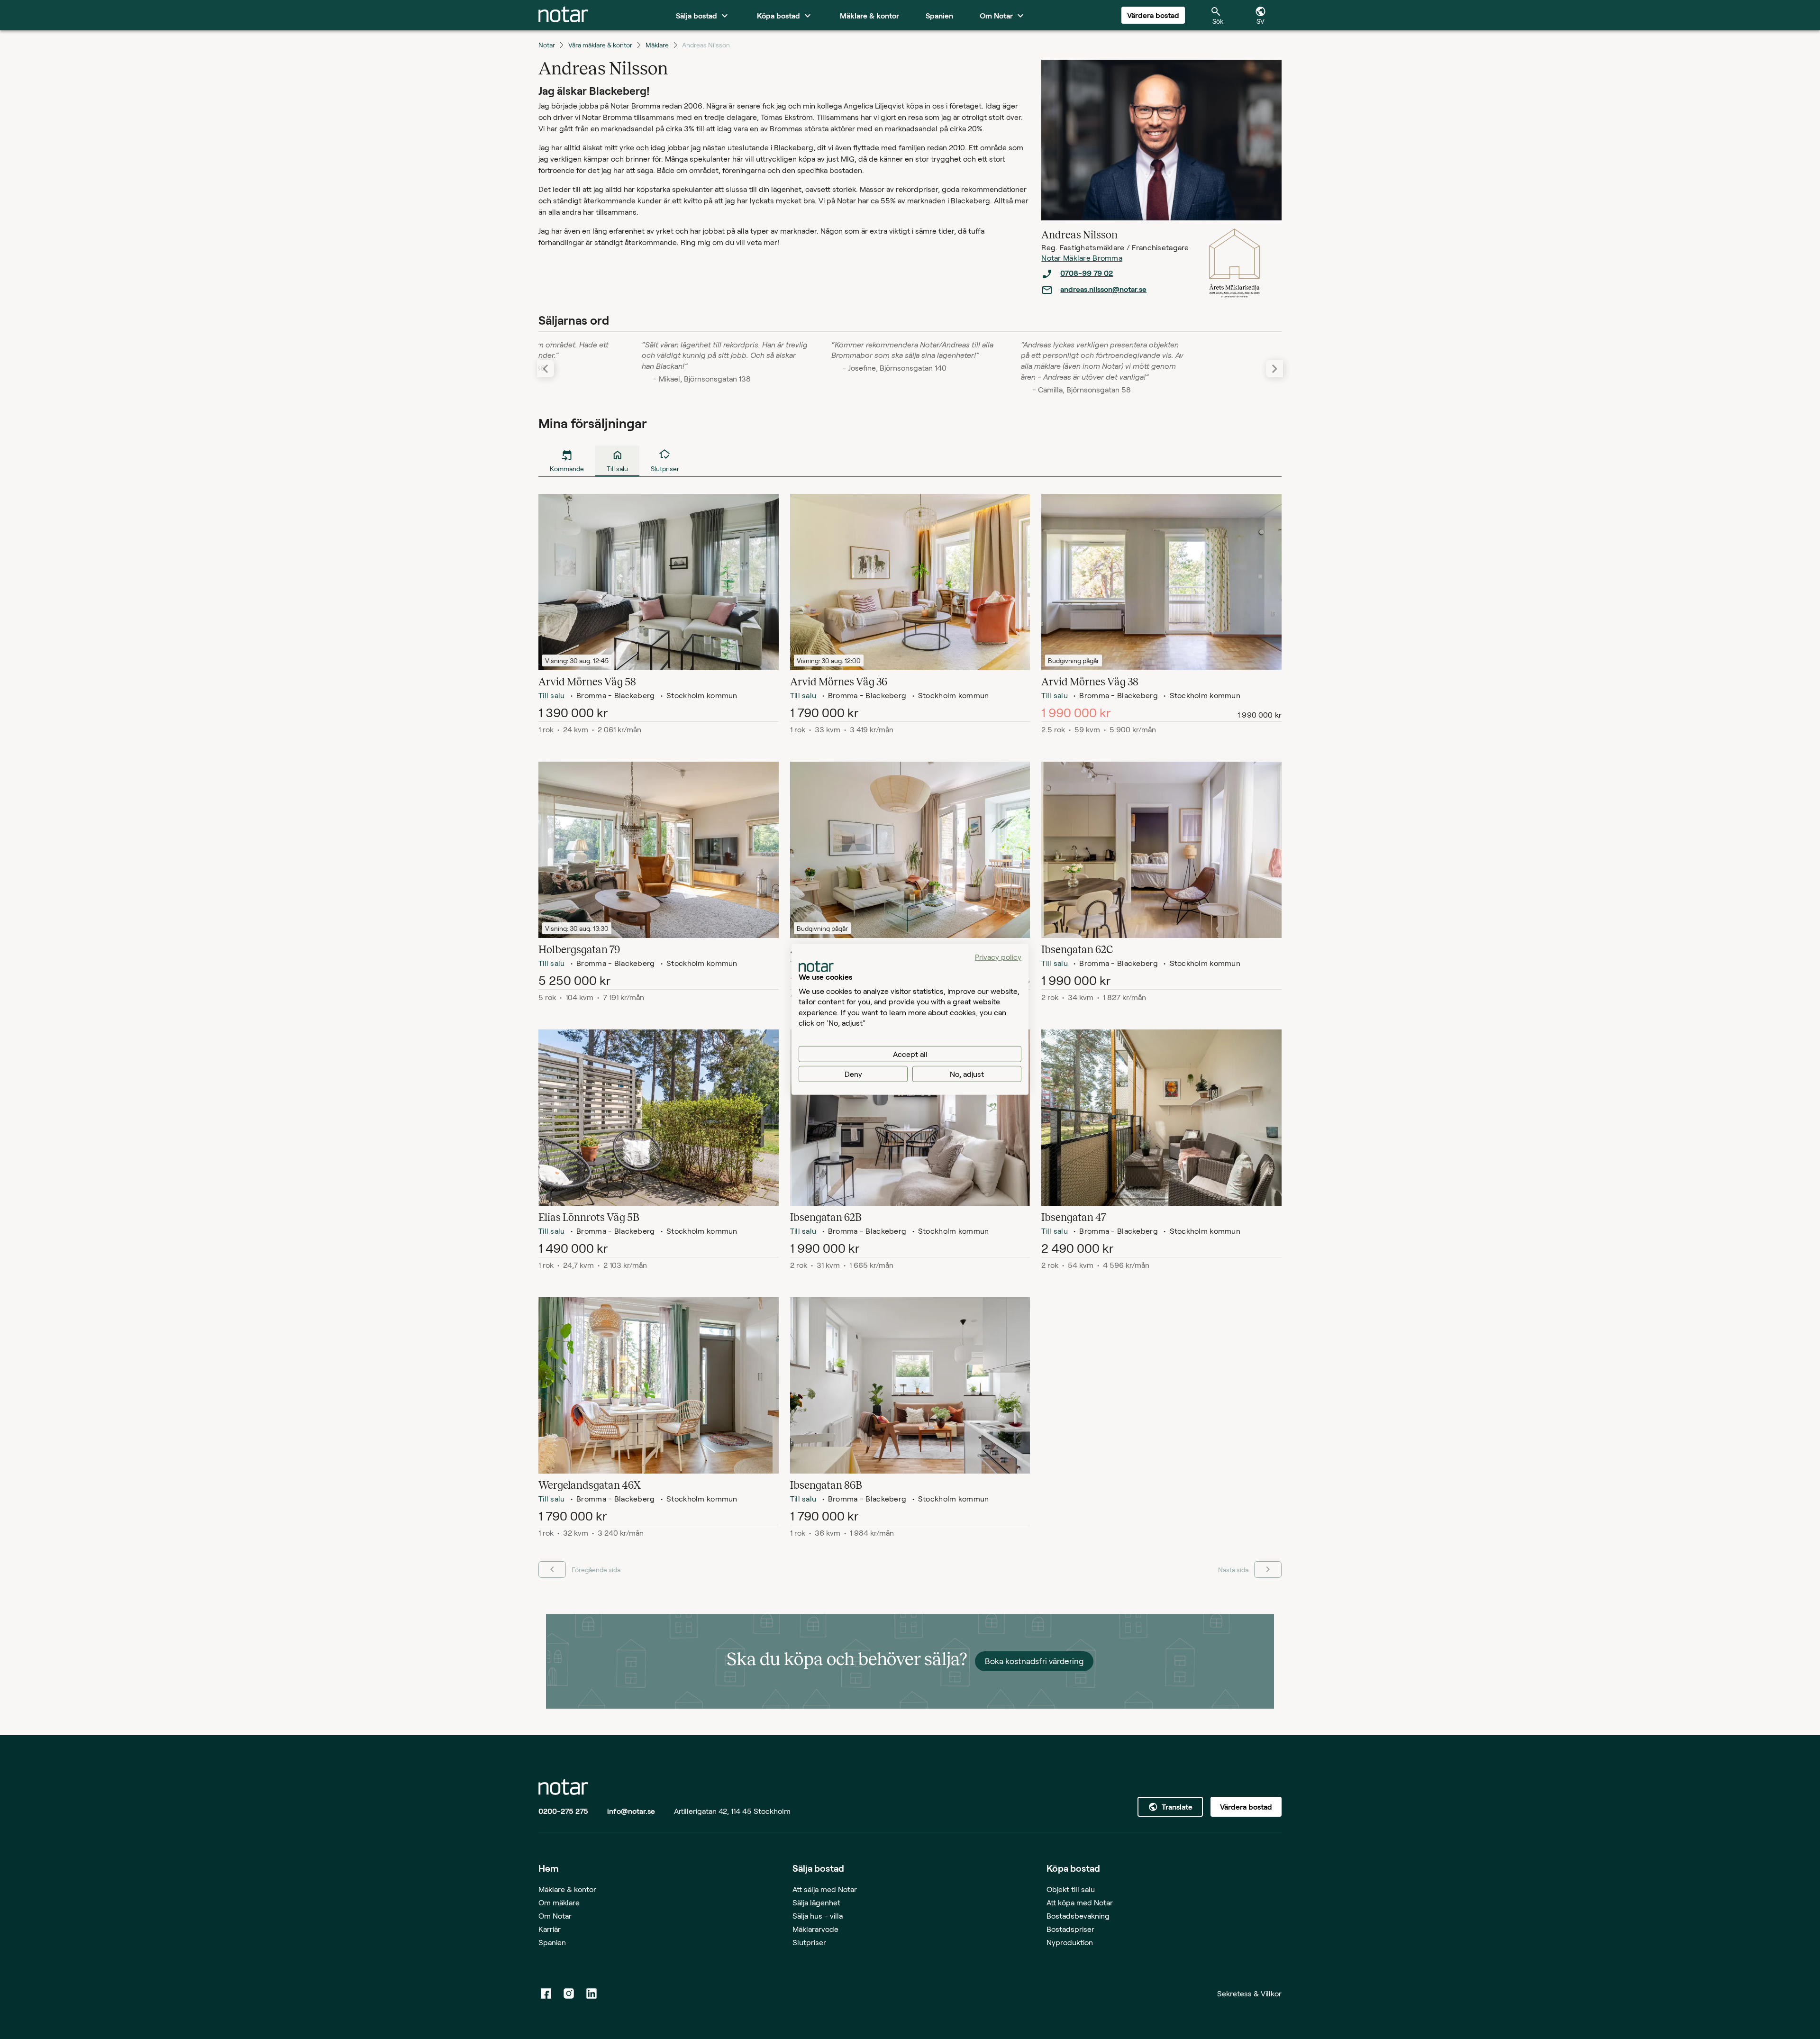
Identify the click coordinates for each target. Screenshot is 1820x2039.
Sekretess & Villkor (1249, 1993)
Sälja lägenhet (816, 1902)
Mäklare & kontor (567, 1889)
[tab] (563, 15)
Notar (547, 45)
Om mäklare (559, 1902)
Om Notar (555, 1916)
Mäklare (657, 45)
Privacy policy (998, 957)
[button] (1274, 369)
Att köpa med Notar (1080, 1902)
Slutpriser (809, 1942)
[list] (1119, 282)
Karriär (550, 1929)
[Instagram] (569, 1993)
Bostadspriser (1070, 1929)
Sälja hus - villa (818, 1916)
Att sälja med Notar (825, 1889)
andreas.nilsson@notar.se (1103, 289)
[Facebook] (546, 1993)
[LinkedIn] (591, 1993)
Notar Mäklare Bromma (1082, 258)
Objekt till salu (1071, 1889)
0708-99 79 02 (1087, 273)
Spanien (552, 1942)
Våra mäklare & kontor (600, 45)
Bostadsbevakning (1078, 1916)
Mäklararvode (815, 1929)
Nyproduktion (1070, 1942)
